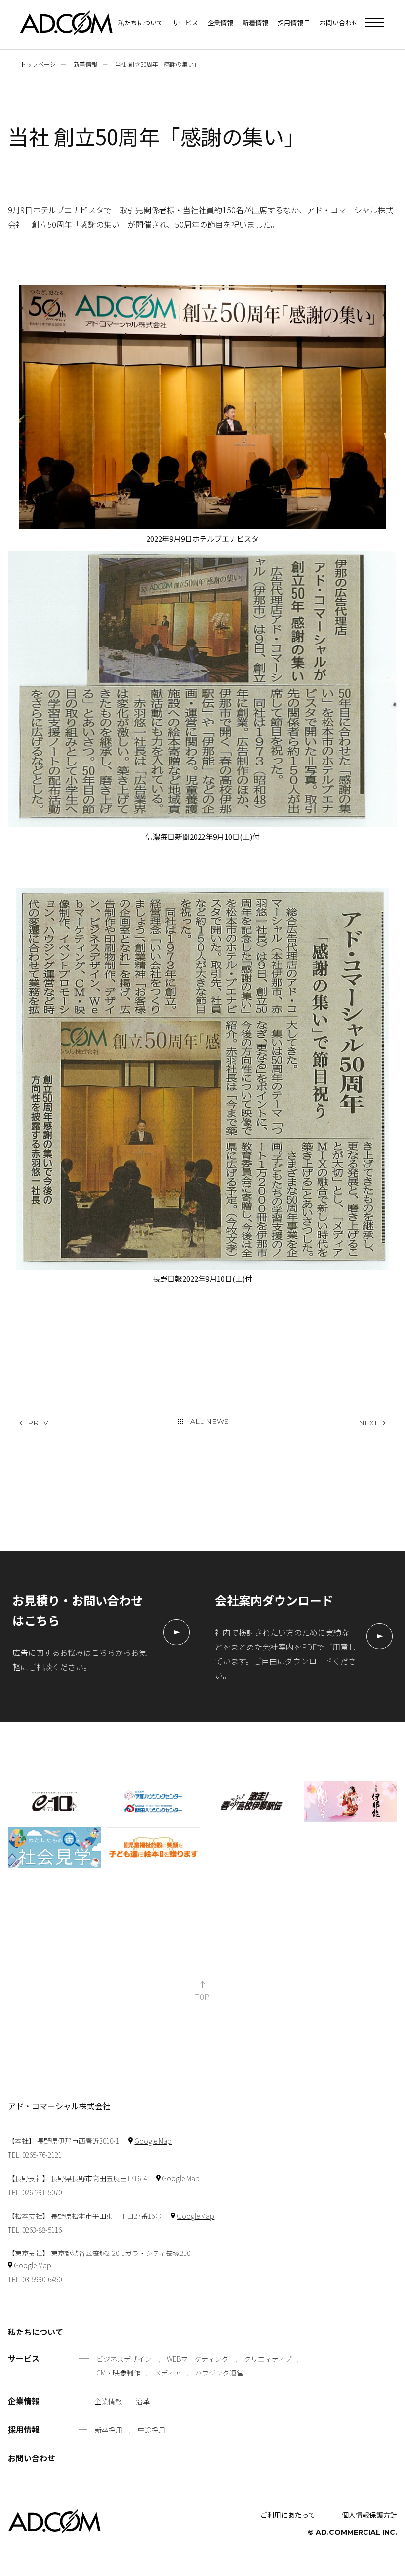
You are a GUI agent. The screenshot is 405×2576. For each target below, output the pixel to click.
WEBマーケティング (198, 2359)
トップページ (38, 64)
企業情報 (220, 22)
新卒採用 (109, 2430)
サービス (185, 22)
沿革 (143, 2401)
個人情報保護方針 (369, 2515)
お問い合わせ (339, 22)
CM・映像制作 (118, 2373)
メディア (168, 2373)
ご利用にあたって (288, 2515)
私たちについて (141, 22)
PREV (38, 1423)
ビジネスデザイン (124, 2359)
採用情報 (24, 2430)
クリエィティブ (268, 2359)
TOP (202, 1996)
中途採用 (152, 2430)
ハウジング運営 (219, 2373)
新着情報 (255, 22)
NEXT (368, 1423)
